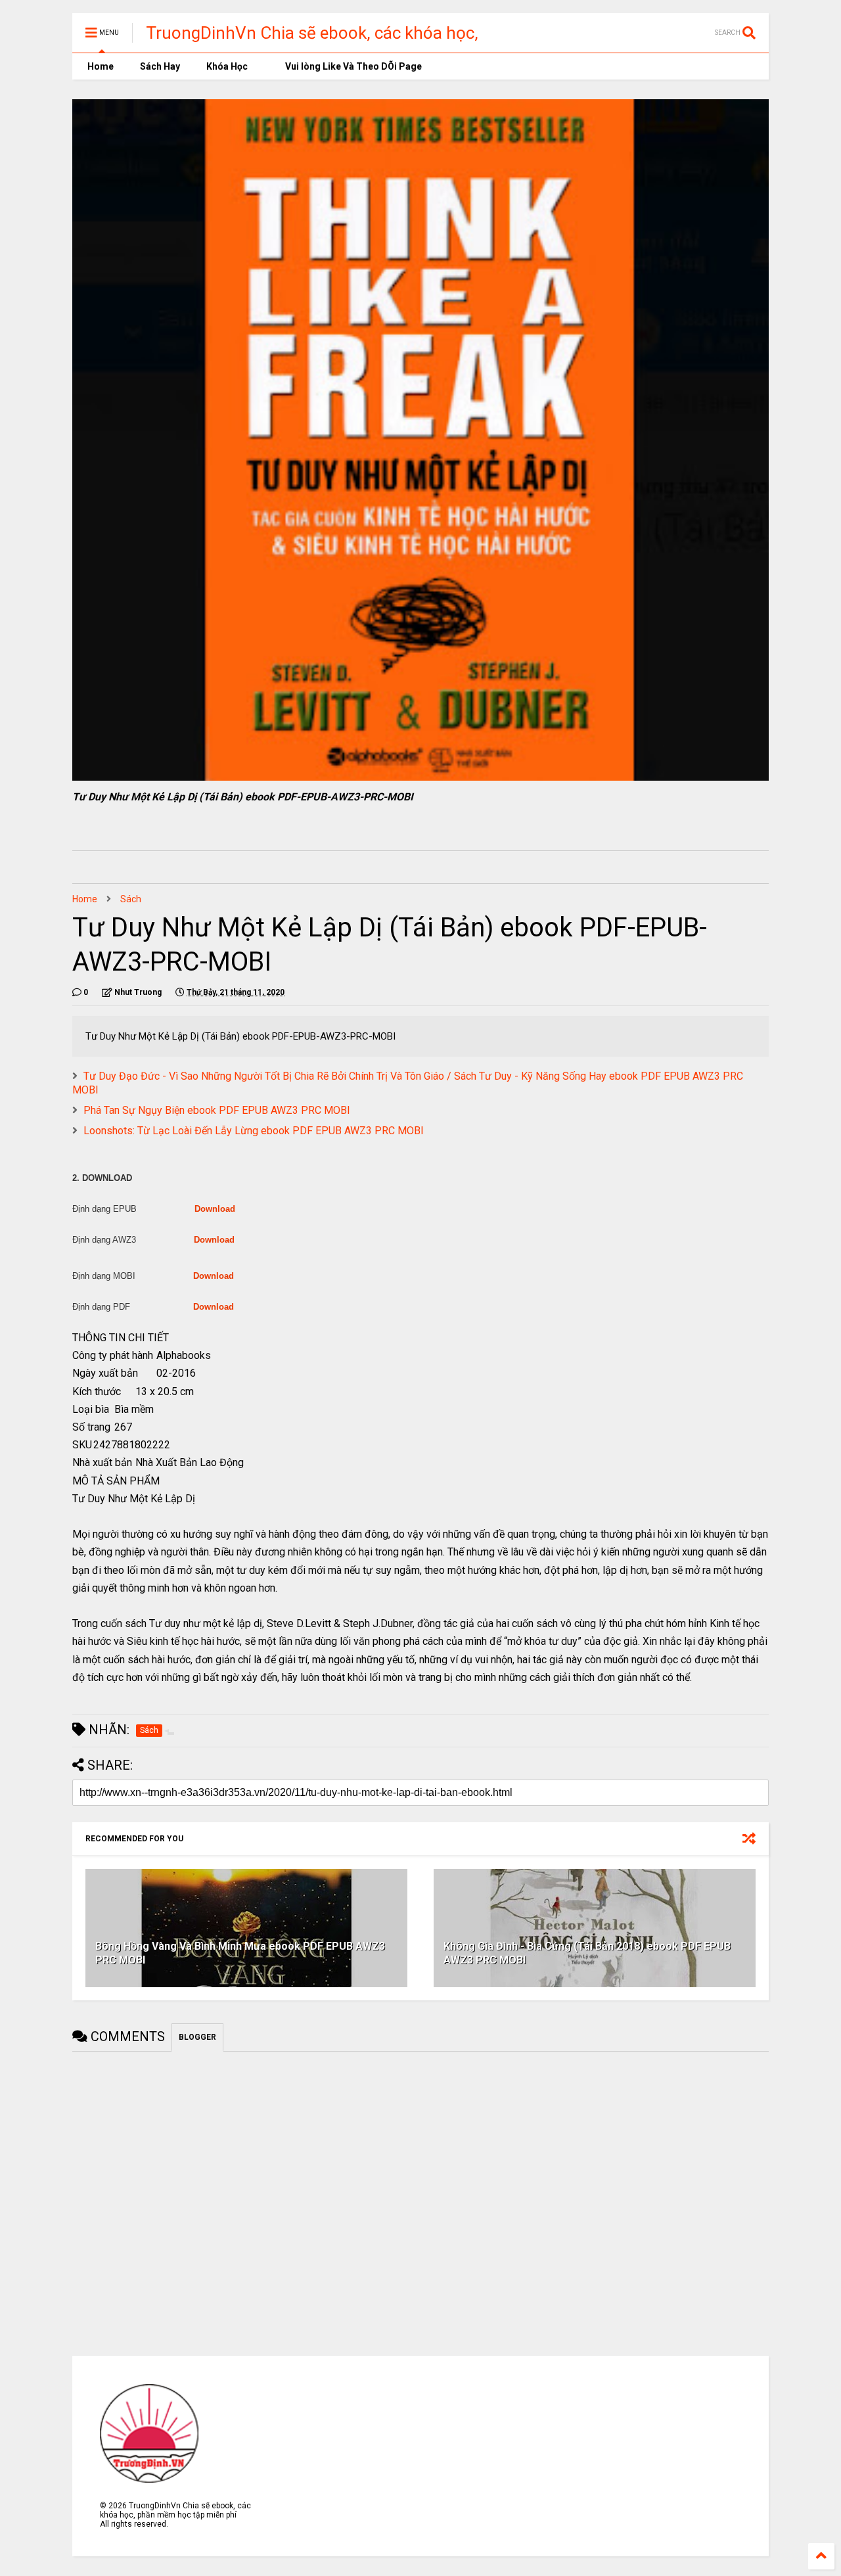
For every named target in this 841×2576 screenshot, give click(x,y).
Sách (131, 899)
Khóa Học (227, 66)
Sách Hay (160, 66)
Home (100, 66)
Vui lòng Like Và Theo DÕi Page (352, 66)
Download (215, 1209)
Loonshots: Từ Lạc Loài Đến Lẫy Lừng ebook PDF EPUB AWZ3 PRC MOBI (254, 1131)
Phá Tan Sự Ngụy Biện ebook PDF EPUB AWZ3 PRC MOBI (217, 1110)
